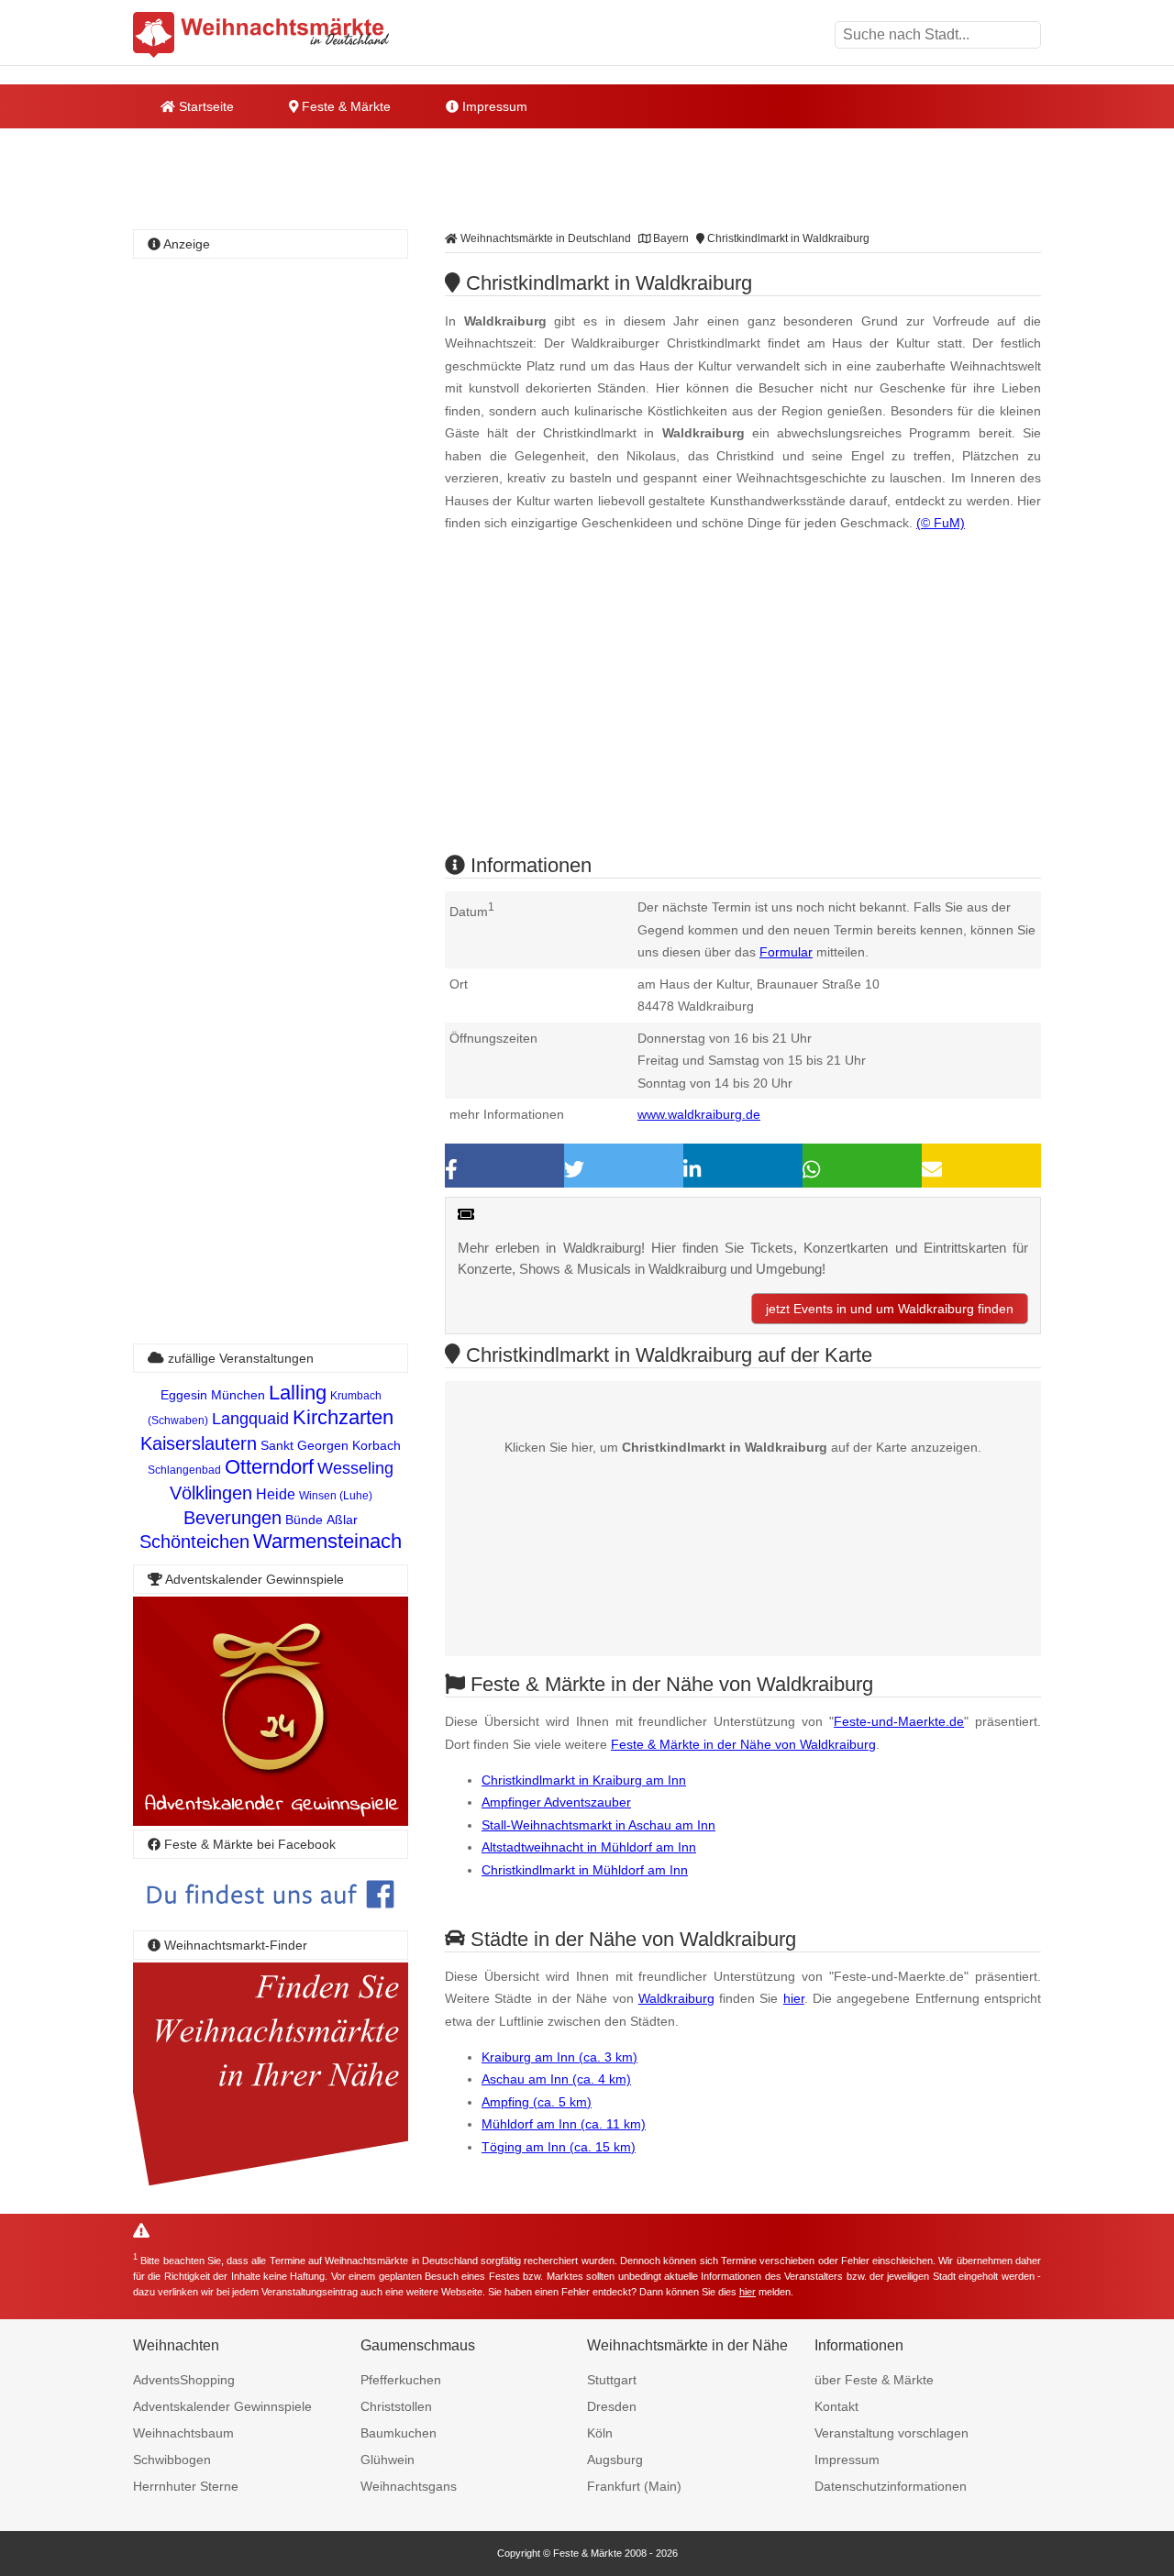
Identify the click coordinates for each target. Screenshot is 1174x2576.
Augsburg (615, 2460)
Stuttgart (612, 2380)
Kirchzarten (343, 1417)
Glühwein (388, 2460)
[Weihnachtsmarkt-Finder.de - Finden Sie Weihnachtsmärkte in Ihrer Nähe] (271, 2187)
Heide (276, 1494)
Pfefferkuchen (401, 2380)
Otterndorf (269, 1467)
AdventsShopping (184, 2380)
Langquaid (250, 1419)
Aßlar (342, 1520)
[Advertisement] (743, 709)
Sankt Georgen (305, 1445)
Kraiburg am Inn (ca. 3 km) (559, 2057)
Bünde (304, 1520)
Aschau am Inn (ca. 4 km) (556, 2079)
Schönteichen (194, 1542)
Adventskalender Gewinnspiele (222, 2406)
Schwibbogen (172, 2460)
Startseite (205, 106)
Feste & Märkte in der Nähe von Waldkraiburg (743, 1744)
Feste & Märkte (344, 106)
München (238, 1395)
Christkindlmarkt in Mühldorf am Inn (585, 1870)
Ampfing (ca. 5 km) (537, 2102)
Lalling (298, 1393)
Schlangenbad (184, 1470)
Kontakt (836, 2406)
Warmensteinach (327, 1541)
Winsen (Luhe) (336, 1496)
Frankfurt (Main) (634, 2486)
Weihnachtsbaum (183, 2433)
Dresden (612, 2406)
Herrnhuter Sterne (186, 2486)
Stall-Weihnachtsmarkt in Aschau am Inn (598, 1825)
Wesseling (355, 1468)
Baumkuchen (399, 2433)
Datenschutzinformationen (891, 2486)
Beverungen (233, 1518)
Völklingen (211, 1493)
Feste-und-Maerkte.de (899, 1721)
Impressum (493, 106)
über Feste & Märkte (874, 2380)
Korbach (377, 1445)
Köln (600, 2433)
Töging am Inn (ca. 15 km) (559, 2147)
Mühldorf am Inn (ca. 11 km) (564, 2124)
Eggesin (184, 1395)
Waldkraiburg (676, 1998)
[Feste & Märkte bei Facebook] (271, 1922)
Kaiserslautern (199, 1443)
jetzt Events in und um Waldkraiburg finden (890, 1309)
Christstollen (396, 2406)
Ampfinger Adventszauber (556, 1802)
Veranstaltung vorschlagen (892, 2433)
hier (794, 1998)
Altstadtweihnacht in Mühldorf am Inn (589, 1847)
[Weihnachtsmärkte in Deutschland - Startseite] (261, 35)
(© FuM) (941, 523)
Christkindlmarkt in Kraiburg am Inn (584, 1780)
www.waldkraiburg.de (699, 1114)
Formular (786, 952)
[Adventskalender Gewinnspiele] (271, 1821)
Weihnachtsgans (409, 2486)
